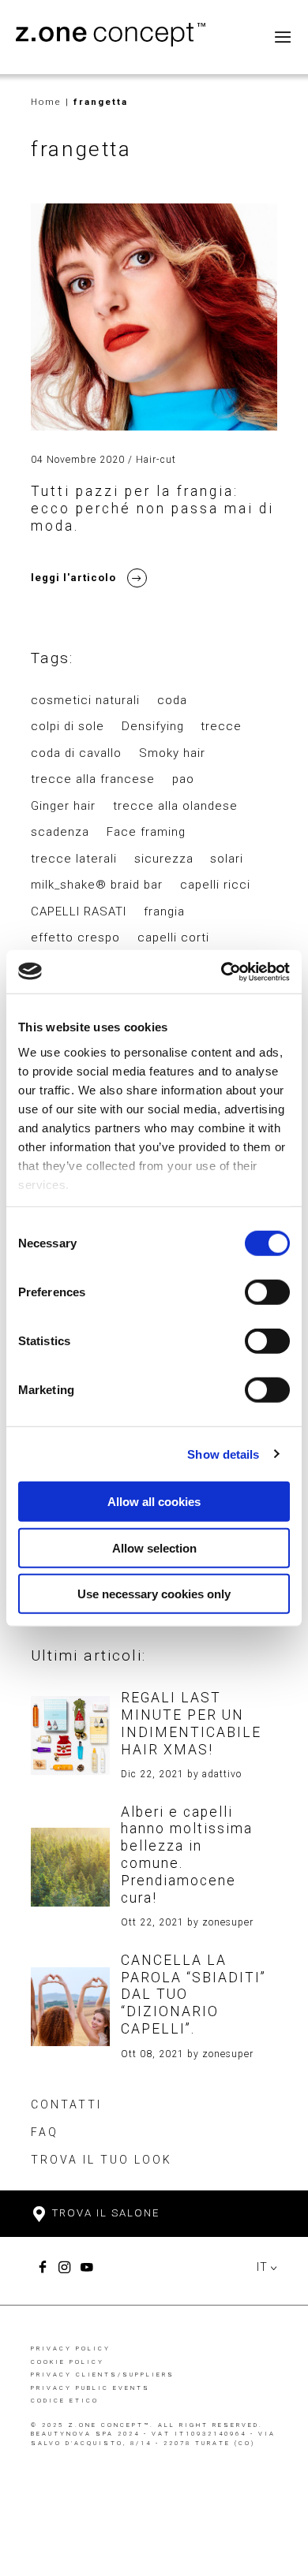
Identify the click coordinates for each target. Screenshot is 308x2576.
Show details (223, 1454)
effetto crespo (75, 938)
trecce (221, 726)
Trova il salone (104, 2213)
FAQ (45, 2132)
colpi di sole (68, 726)
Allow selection (154, 1547)
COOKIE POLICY (68, 2362)
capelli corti (173, 938)
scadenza (60, 832)
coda (172, 700)
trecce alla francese (93, 779)
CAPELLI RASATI (79, 911)
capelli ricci (215, 885)
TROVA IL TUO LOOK (101, 2160)
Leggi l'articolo (73, 578)
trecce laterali (74, 859)
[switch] (267, 1292)
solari (227, 859)
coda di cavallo (76, 753)
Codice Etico (65, 2401)
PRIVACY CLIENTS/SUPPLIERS (103, 2375)
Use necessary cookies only (154, 1594)
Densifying (153, 726)
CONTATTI (66, 2104)
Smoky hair (172, 753)
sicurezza (164, 859)
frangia (164, 911)
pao (183, 779)
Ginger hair (63, 806)
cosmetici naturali (85, 700)
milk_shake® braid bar (97, 885)
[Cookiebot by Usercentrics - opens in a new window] (222, 971)
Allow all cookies (154, 1502)
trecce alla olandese (175, 806)
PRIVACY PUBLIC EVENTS (90, 2388)
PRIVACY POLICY (71, 2349)
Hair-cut (156, 460)
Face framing (146, 832)
